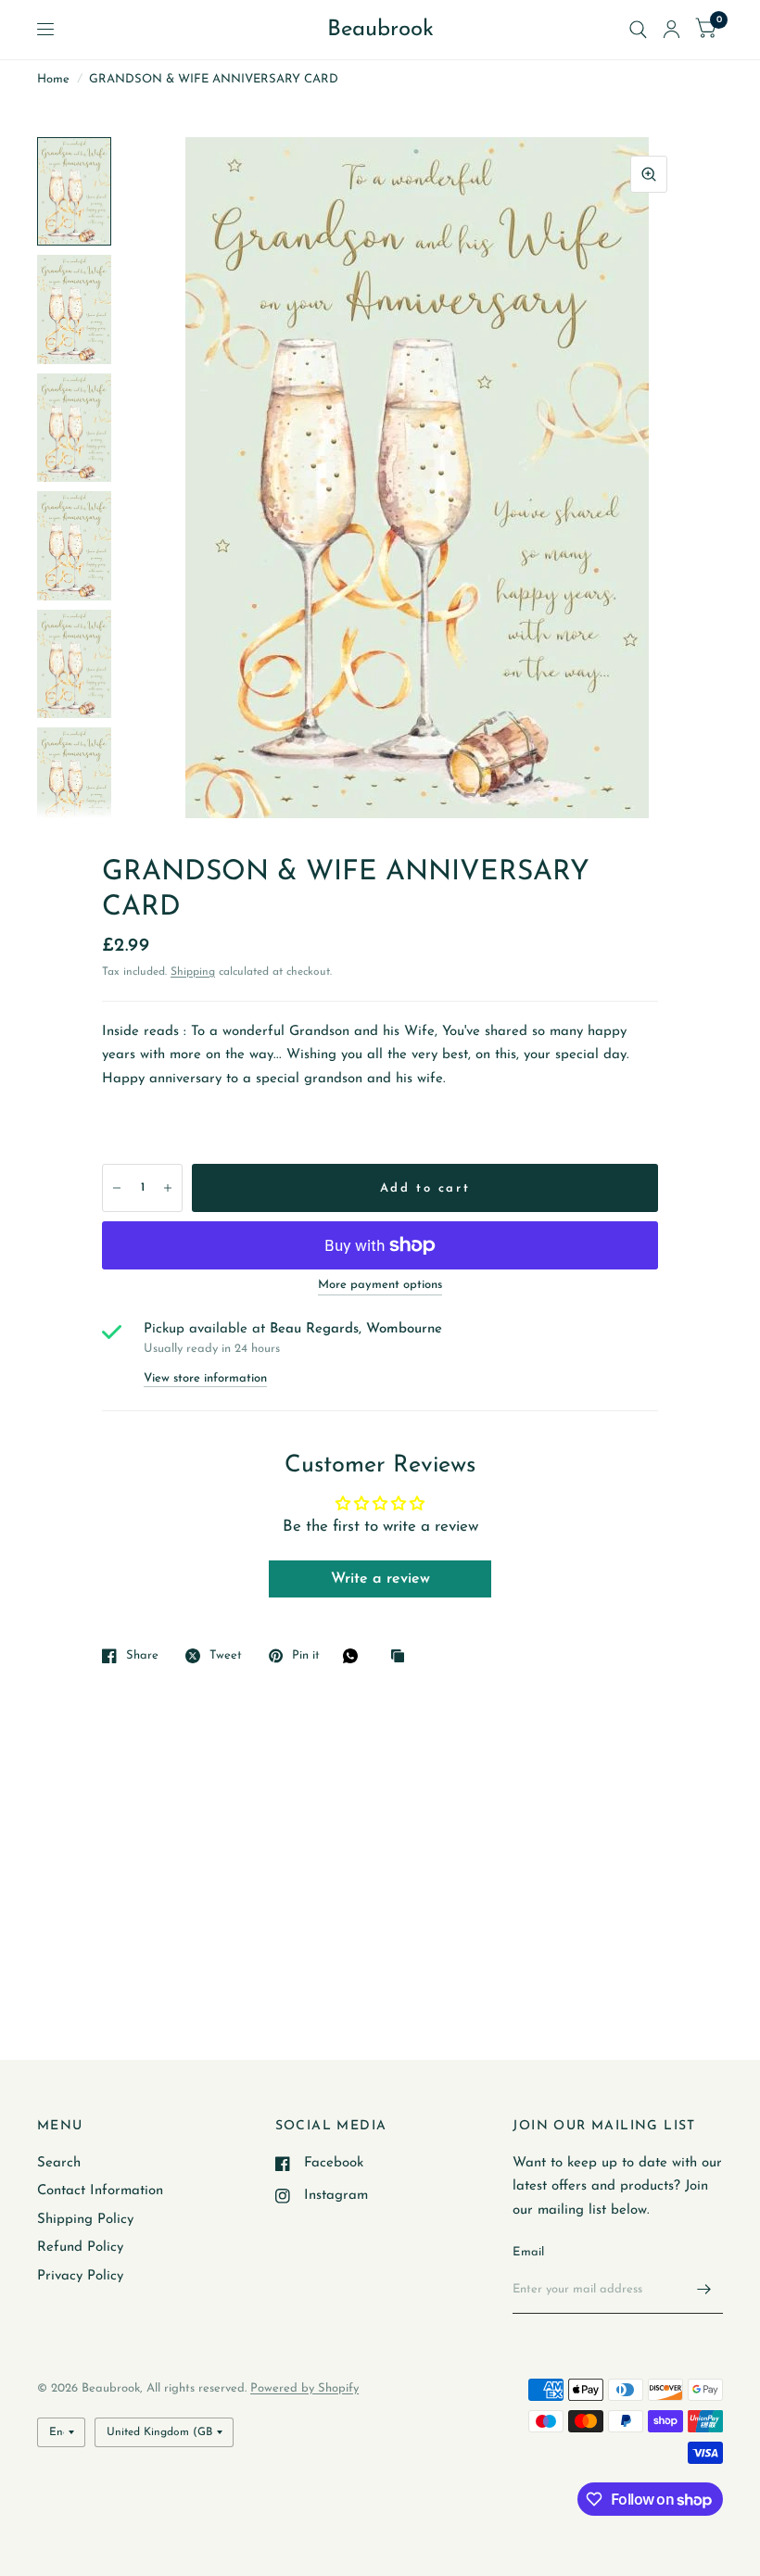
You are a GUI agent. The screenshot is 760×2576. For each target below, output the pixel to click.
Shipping (193, 972)
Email (528, 2252)
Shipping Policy (85, 2220)
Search (59, 2163)
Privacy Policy (80, 2276)
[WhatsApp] (355, 1656)
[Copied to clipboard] (402, 1657)
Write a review (380, 1579)
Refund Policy (80, 2248)
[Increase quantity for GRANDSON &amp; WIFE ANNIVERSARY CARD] (168, 1188)
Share (142, 1655)
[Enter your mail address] (704, 2290)
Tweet (226, 1655)
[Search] (638, 30)
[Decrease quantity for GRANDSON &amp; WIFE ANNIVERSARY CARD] (117, 1188)
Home (53, 79)
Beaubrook (380, 30)
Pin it (306, 1655)
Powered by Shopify (304, 2388)
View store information (205, 1378)
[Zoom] (649, 174)
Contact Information (100, 2191)
